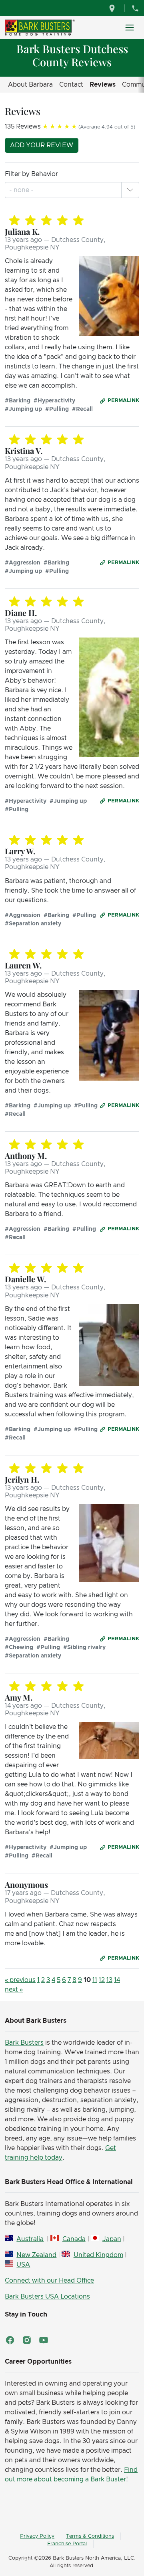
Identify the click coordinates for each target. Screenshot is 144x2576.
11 (95, 1980)
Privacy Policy (37, 2536)
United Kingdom (98, 2255)
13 (109, 1980)
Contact (71, 85)
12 (102, 1980)
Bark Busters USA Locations (47, 2297)
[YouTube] (44, 2340)
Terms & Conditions (90, 2536)
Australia (30, 2239)
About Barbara (30, 85)
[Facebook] (10, 2340)
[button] (130, 190)
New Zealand (36, 2255)
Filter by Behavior (31, 174)
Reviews (103, 85)
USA (23, 2265)
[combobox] (22, 190)
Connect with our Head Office (49, 2281)
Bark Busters (24, 2043)
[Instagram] (27, 2340)
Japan (112, 2239)
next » (14, 1990)
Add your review (42, 145)
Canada (74, 2239)
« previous (20, 1980)
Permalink (123, 401)
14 (117, 1980)
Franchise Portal (67, 2544)
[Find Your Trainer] (113, 8)
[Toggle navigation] (130, 28)
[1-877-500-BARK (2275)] (135, 8)
